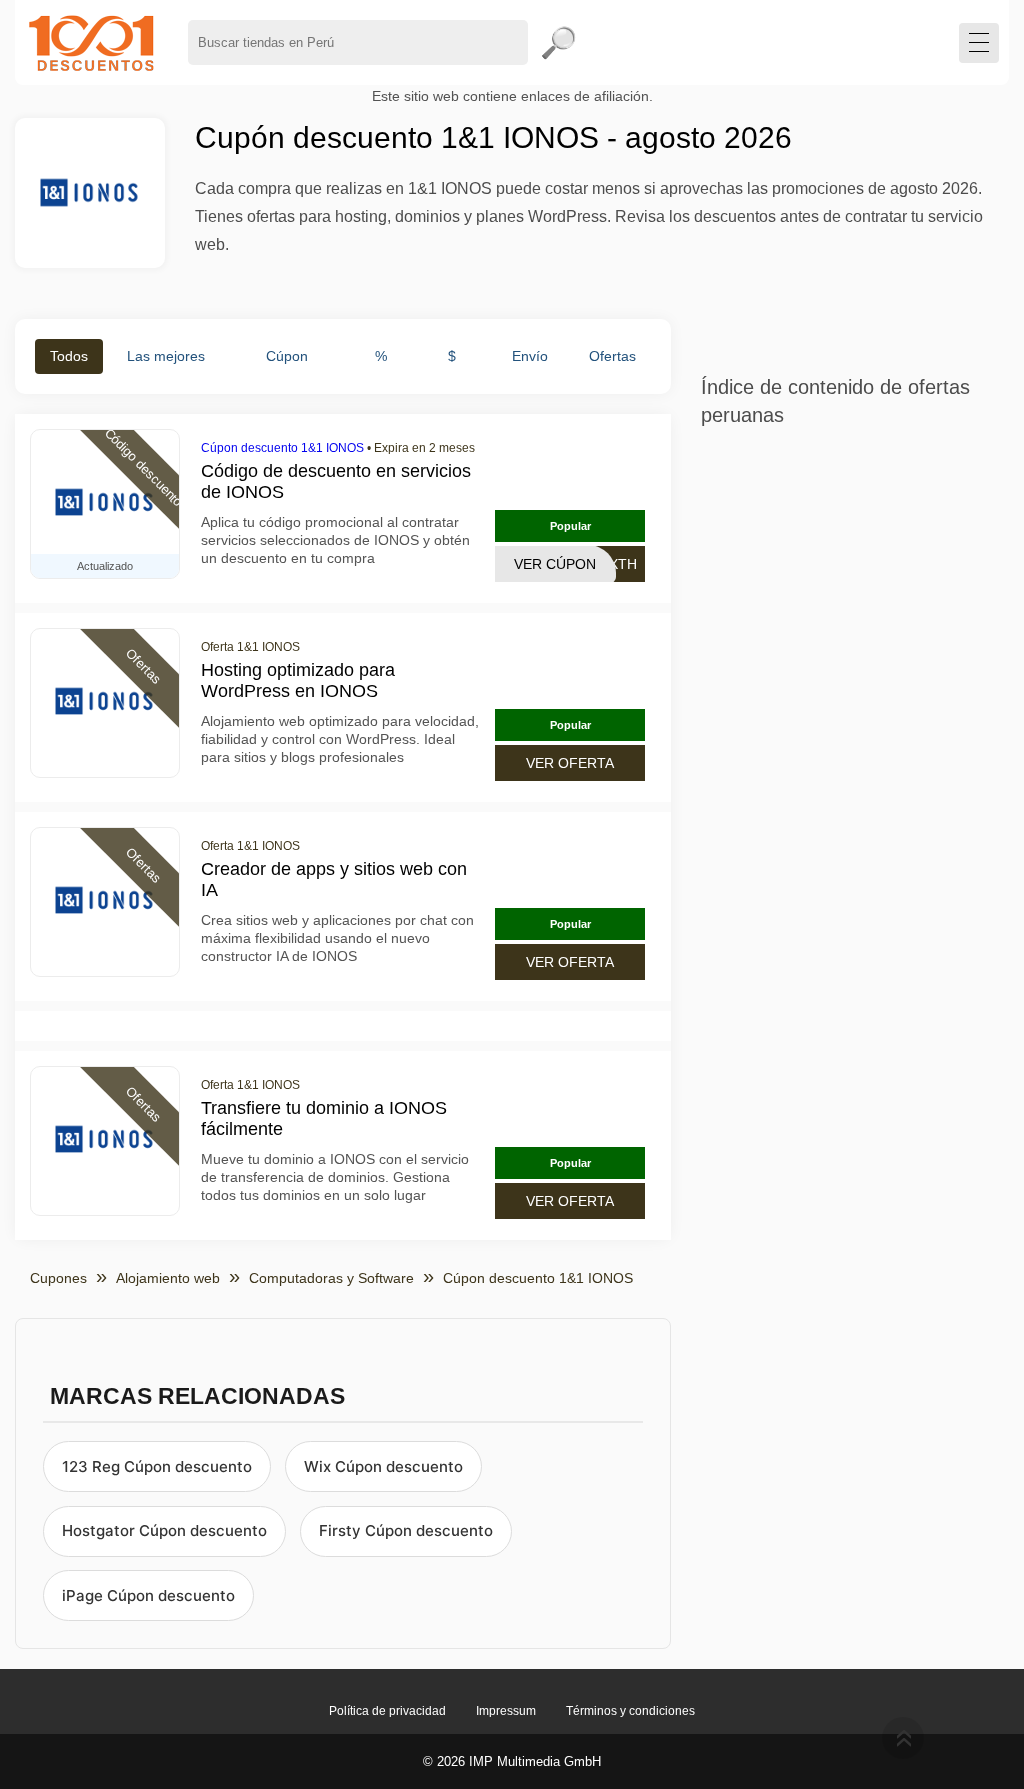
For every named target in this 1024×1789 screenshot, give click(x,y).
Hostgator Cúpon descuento (164, 1530)
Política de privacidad (387, 1711)
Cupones (58, 1278)
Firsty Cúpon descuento (406, 1530)
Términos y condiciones (630, 1711)
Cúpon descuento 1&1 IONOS (282, 448)
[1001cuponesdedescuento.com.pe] (91, 42)
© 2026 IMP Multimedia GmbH (512, 1761)
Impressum (506, 1711)
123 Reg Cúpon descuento (157, 1466)
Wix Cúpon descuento (383, 1466)
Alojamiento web (168, 1278)
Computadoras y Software (331, 1278)
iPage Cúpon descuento (148, 1595)
